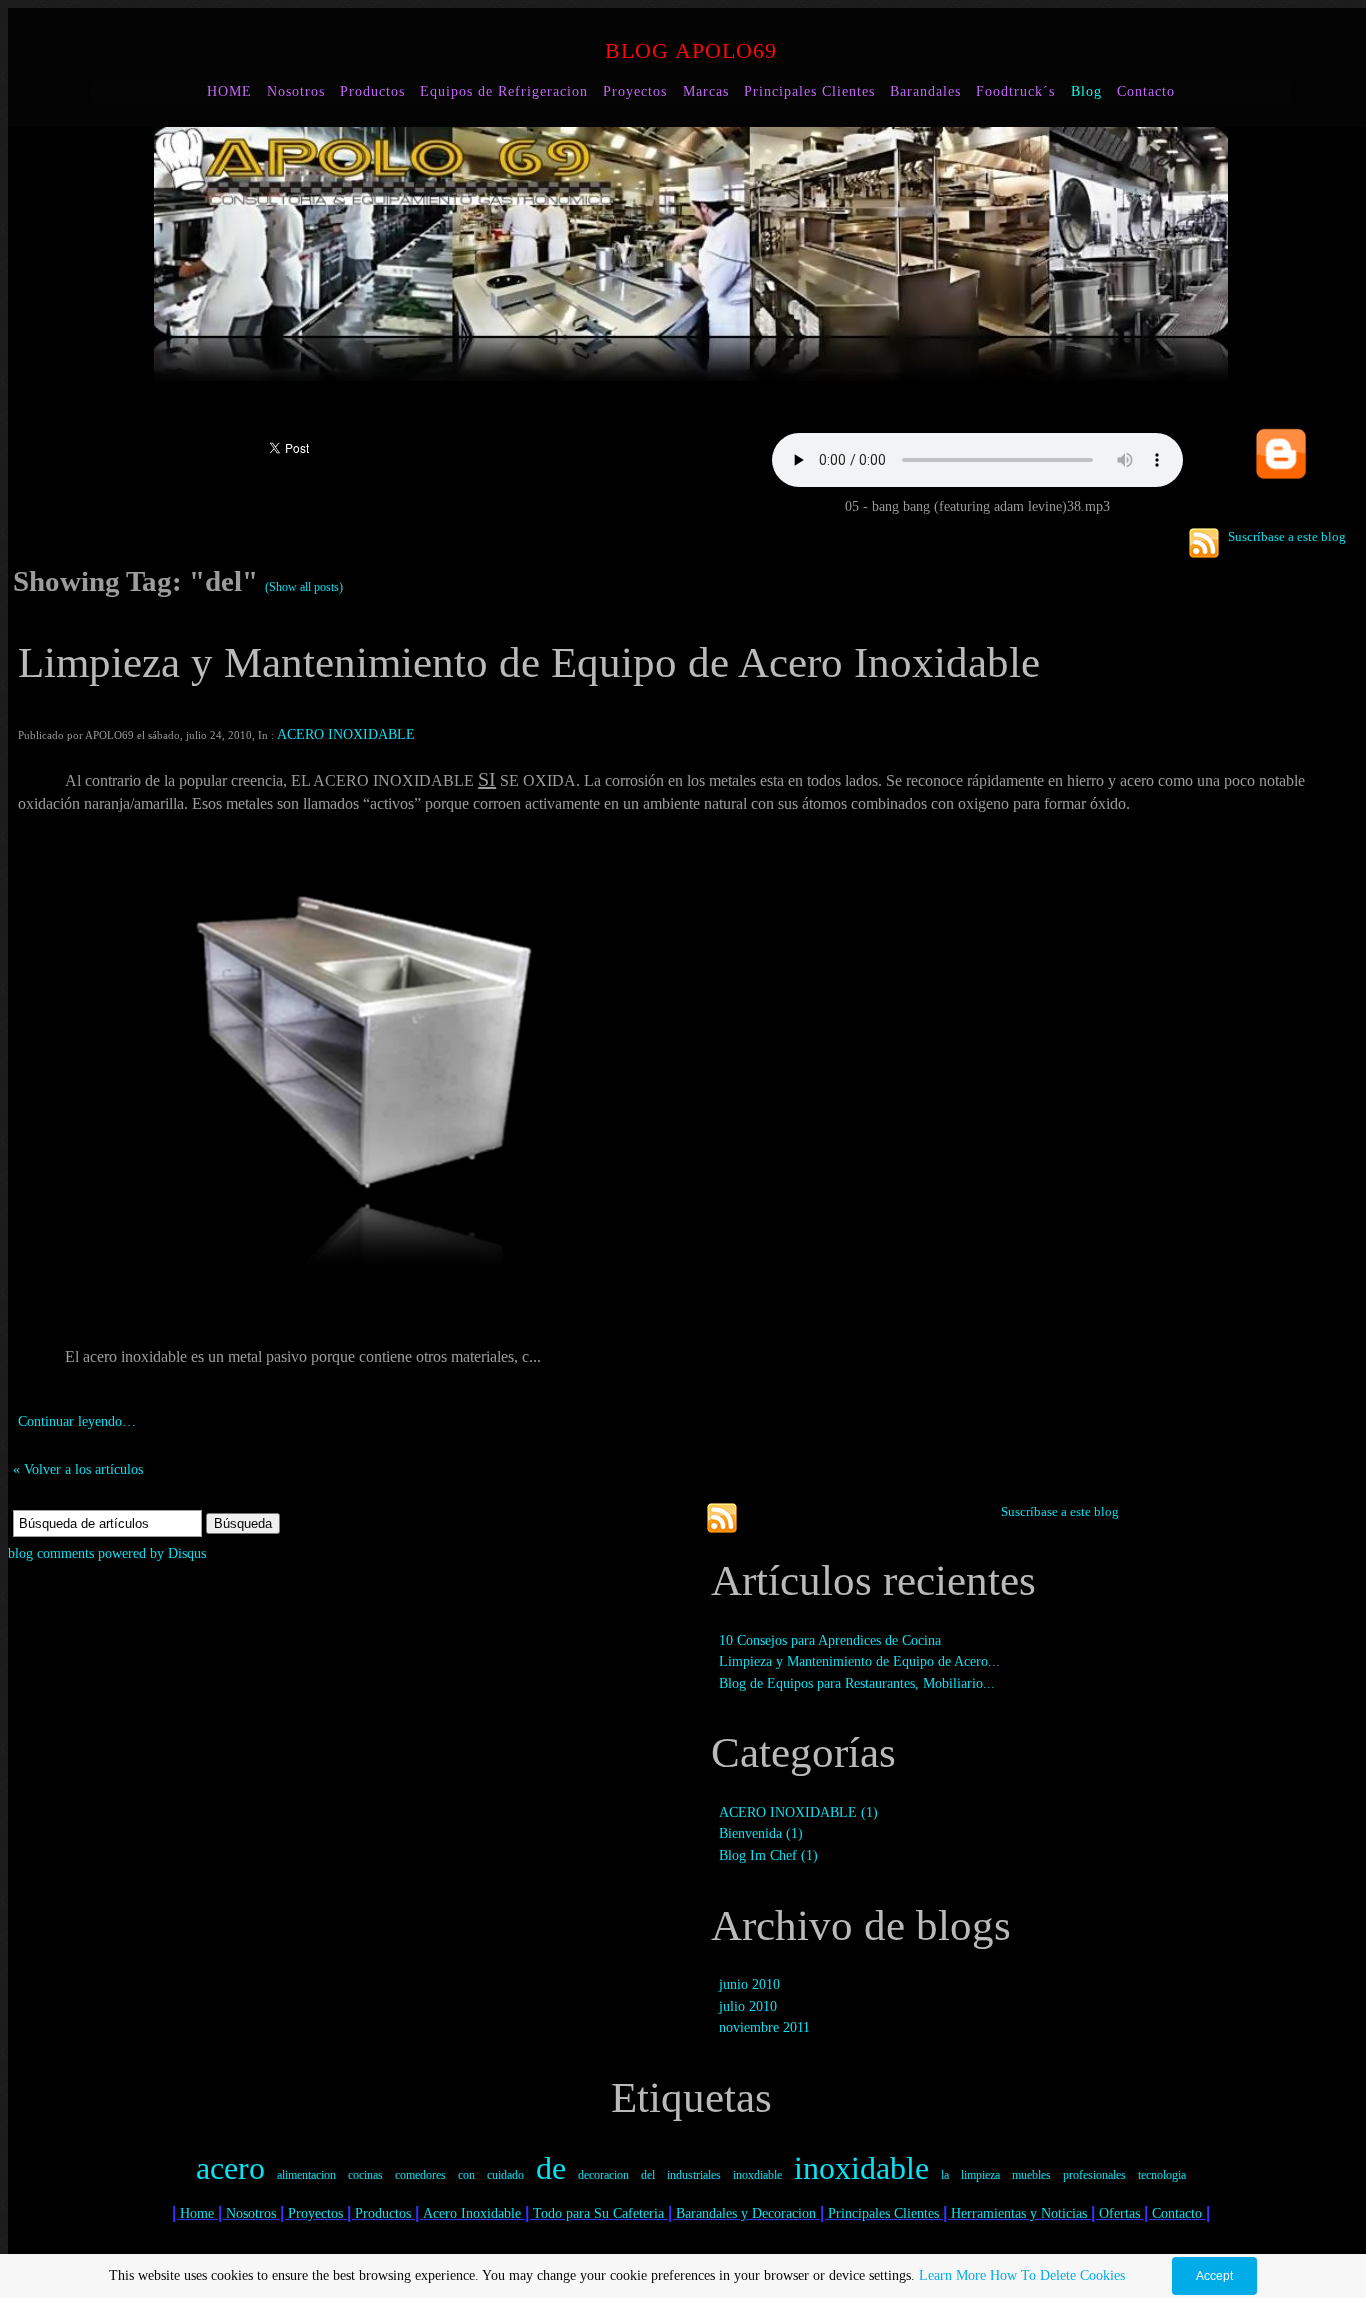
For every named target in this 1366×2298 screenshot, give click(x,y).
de (551, 2168)
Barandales (925, 91)
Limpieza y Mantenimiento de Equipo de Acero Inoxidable (529, 662)
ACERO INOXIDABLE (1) (798, 1812)
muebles (1031, 2175)
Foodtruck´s (1018, 91)
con (466, 2175)
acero (230, 2168)
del (648, 2175)
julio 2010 (748, 2006)
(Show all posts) (304, 587)
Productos (372, 91)
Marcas (706, 91)
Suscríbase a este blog (1287, 536)
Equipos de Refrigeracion (504, 91)
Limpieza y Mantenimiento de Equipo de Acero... (859, 1661)
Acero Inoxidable (472, 2213)
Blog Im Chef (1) (768, 1855)
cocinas (365, 2175)
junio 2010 (749, 1984)
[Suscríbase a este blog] (1204, 543)
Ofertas (1119, 2213)
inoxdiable (757, 2175)
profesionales (1094, 2175)
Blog (1086, 91)
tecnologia (1162, 2175)
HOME (229, 91)
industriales (694, 2175)
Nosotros (296, 91)
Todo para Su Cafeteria (598, 2213)
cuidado (505, 2175)
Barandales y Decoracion (746, 2213)
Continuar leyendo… (77, 1421)
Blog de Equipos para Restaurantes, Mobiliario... (857, 1683)
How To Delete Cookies (1057, 2275)
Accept (1214, 2276)
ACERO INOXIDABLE (346, 734)
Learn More (952, 2275)
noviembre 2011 (764, 2027)
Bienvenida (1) (761, 1833)
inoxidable (861, 2168)
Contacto (1146, 91)
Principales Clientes (809, 91)
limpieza (980, 2175)
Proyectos (635, 91)
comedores (420, 2175)
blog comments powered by (107, 1553)
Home (197, 2213)
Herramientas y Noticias (1019, 2213)
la (945, 2175)
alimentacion (306, 2175)
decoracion (603, 2175)
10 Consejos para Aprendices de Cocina (830, 1640)
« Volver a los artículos (78, 1469)
